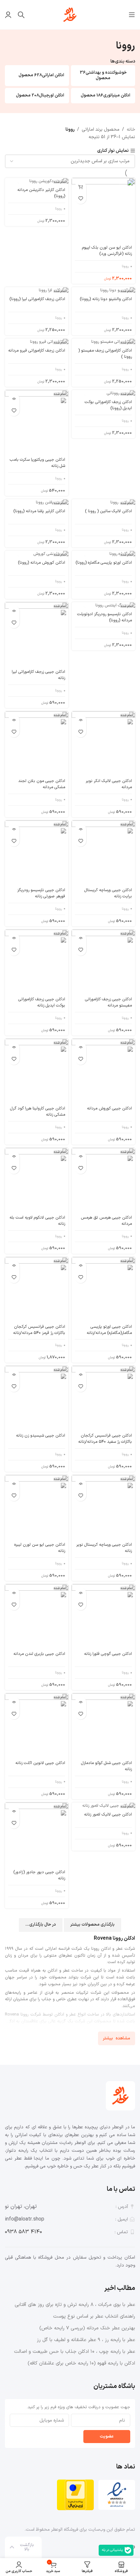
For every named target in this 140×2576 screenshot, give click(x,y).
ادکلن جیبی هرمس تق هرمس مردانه (106, 1221)
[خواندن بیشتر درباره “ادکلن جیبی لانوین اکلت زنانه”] (14, 1702)
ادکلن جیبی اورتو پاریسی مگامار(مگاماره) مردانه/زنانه (109, 1330)
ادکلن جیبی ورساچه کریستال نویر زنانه (104, 1548)
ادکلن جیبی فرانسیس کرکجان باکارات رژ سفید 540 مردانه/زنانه (105, 1439)
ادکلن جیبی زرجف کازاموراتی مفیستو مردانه (108, 1002)
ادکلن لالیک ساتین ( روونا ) (108, 511)
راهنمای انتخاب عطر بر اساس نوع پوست (94, 2316)
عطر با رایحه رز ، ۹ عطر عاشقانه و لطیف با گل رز (86, 2340)
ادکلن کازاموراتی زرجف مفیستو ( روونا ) (105, 354)
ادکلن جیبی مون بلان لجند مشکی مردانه (42, 784)
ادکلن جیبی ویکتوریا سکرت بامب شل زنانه (37, 463)
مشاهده (123, 2038)
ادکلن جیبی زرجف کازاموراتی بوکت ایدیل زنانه (42, 1002)
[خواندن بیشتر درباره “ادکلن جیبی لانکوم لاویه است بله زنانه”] (14, 1157)
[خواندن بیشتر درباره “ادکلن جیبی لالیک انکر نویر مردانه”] (81, 720)
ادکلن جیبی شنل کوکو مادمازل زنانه (106, 1766)
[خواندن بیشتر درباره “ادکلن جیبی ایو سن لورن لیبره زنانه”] (14, 1484)
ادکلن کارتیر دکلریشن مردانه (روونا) (41, 193)
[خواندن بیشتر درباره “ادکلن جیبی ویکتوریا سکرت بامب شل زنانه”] (14, 399)
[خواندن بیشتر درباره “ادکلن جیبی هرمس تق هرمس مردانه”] (81, 1157)
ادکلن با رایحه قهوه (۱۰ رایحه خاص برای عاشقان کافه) (81, 2363)
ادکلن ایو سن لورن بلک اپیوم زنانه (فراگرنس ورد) (107, 251)
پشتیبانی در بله (112, 2550)
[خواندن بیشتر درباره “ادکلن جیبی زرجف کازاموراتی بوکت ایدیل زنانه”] (14, 939)
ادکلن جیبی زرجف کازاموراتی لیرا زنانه (38, 675)
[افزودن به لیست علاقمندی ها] (81, 198)
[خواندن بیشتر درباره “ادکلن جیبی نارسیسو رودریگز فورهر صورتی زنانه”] (14, 829)
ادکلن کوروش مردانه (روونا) (42, 563)
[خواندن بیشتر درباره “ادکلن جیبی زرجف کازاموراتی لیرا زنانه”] (14, 611)
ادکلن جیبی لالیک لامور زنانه (108, 1815)
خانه (131, 130)
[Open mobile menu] (132, 15)
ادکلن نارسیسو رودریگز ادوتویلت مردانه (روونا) (105, 617)
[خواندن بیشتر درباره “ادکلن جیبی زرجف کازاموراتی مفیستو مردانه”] (81, 939)
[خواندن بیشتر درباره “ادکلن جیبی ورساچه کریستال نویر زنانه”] (81, 1484)
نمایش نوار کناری (113, 151)
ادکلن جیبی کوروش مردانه (109, 1108)
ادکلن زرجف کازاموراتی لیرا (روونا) (37, 299)
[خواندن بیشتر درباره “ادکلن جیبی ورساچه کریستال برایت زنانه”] (81, 829)
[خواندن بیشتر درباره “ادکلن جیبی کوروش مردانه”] (81, 1048)
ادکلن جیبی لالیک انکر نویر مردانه (109, 784)
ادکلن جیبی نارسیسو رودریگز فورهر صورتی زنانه (41, 893)
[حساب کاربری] (8, 15)
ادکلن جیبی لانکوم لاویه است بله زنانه (37, 1221)
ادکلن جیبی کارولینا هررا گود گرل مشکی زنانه (38, 1112)
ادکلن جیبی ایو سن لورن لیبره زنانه (40, 1548)
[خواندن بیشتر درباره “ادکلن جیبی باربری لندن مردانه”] (14, 1593)
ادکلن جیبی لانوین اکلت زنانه (40, 1763)
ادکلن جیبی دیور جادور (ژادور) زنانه (39, 1875)
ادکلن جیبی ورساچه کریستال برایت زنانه (108, 893)
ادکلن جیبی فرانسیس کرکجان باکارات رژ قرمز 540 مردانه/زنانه (39, 1330)
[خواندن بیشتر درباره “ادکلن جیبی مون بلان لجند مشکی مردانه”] (14, 720)
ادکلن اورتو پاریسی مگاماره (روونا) (104, 563)
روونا (125, 266)
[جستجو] (21, 15)
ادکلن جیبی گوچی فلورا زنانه (108, 1654)
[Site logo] (70, 14)
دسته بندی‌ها (123, 62)
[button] (81, 187)
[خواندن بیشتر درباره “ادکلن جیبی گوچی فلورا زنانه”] (81, 1593)
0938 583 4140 (23, 2232)
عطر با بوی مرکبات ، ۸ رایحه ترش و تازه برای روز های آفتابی (75, 2305)
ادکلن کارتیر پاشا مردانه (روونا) (39, 511)
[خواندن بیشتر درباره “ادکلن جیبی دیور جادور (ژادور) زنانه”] (14, 1811)
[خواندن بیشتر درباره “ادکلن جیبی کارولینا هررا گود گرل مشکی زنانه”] (14, 1048)
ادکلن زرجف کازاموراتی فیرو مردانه (37, 351)
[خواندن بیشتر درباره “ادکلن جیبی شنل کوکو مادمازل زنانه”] (81, 1702)
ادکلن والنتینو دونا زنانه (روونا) (106, 299)
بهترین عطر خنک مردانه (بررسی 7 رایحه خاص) (87, 2328)
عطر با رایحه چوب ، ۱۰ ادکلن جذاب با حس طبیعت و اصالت (75, 2352)
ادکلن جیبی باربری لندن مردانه (39, 1654)
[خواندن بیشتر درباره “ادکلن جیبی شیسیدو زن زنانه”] (14, 1375)
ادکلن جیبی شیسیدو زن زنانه (41, 1436)
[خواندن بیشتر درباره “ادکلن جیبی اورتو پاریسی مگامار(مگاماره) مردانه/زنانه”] (81, 1266)
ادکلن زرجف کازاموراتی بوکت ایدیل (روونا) (108, 405)
